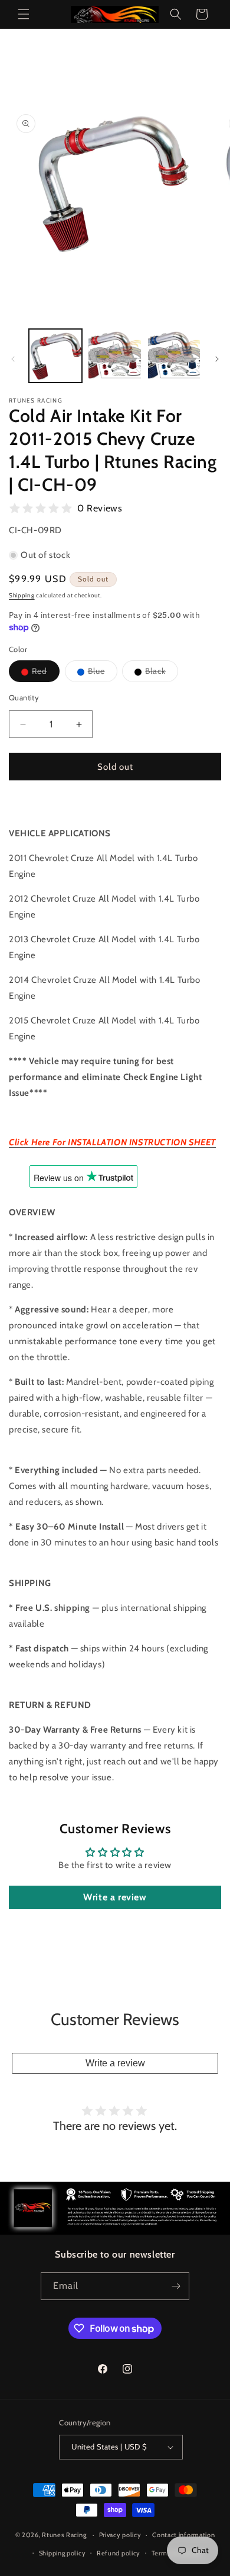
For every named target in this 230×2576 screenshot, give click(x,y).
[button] (24, 14)
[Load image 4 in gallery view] (174, 355)
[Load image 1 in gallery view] (55, 355)
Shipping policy (63, 2553)
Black (162, 674)
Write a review (115, 1897)
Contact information (183, 2535)
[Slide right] (217, 359)
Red (46, 674)
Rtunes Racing (64, 2535)
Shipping (22, 595)
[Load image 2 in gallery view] (114, 355)
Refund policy (119, 2553)
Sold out (115, 767)
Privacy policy (120, 2535)
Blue (103, 674)
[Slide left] (13, 359)
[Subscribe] (176, 2286)
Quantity (24, 697)
